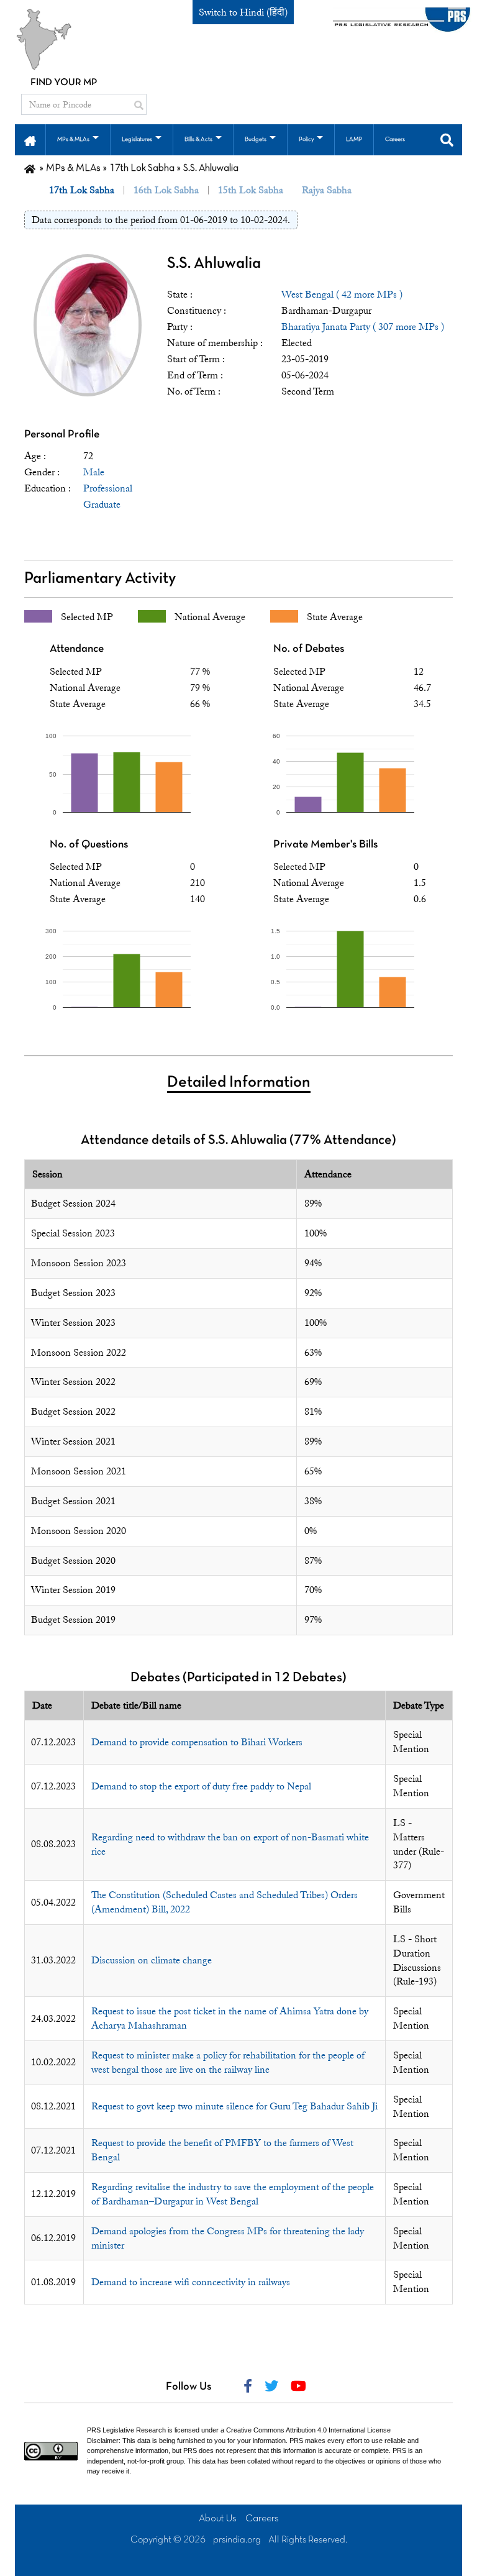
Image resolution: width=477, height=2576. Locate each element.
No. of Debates (309, 649)
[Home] (30, 168)
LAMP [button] (354, 139)
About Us (218, 2519)
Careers (262, 2519)
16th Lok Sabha (166, 190)
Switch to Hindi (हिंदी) (243, 12)
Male (94, 472)
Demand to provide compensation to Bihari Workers (197, 1742)
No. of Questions (89, 845)
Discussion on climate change (152, 1960)
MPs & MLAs (73, 168)
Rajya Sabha (327, 190)
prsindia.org (237, 2540)
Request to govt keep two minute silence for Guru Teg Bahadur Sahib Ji (234, 2106)
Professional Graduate (108, 496)
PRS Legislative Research (126, 2430)
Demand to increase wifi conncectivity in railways (191, 2282)
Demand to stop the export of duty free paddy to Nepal (201, 1786)
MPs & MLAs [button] (73, 139)
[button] (30, 140)
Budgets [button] (256, 139)
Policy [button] (306, 139)
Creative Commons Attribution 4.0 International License (308, 2430)
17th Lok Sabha (142, 168)
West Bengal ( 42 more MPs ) (342, 295)
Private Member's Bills (325, 845)
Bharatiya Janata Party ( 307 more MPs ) (363, 327)
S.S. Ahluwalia (214, 264)
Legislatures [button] (137, 139)
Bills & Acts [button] (198, 139)
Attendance (77, 649)
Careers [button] (395, 139)
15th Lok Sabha (251, 190)
